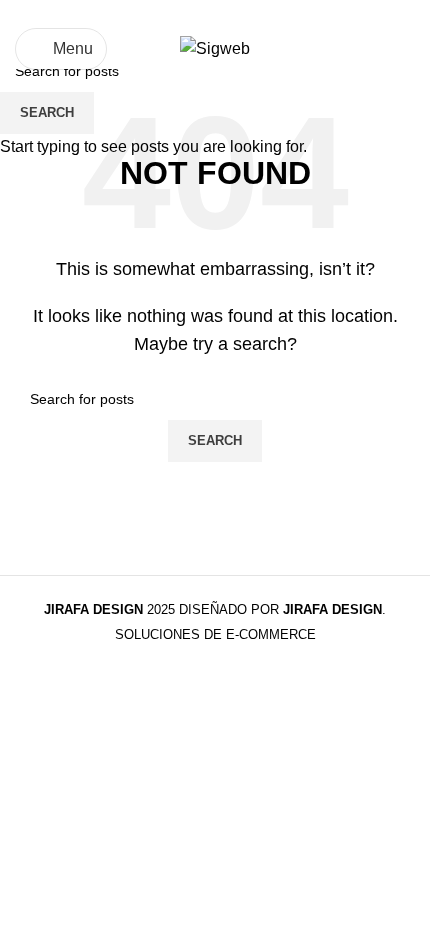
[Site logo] (215, 47)
